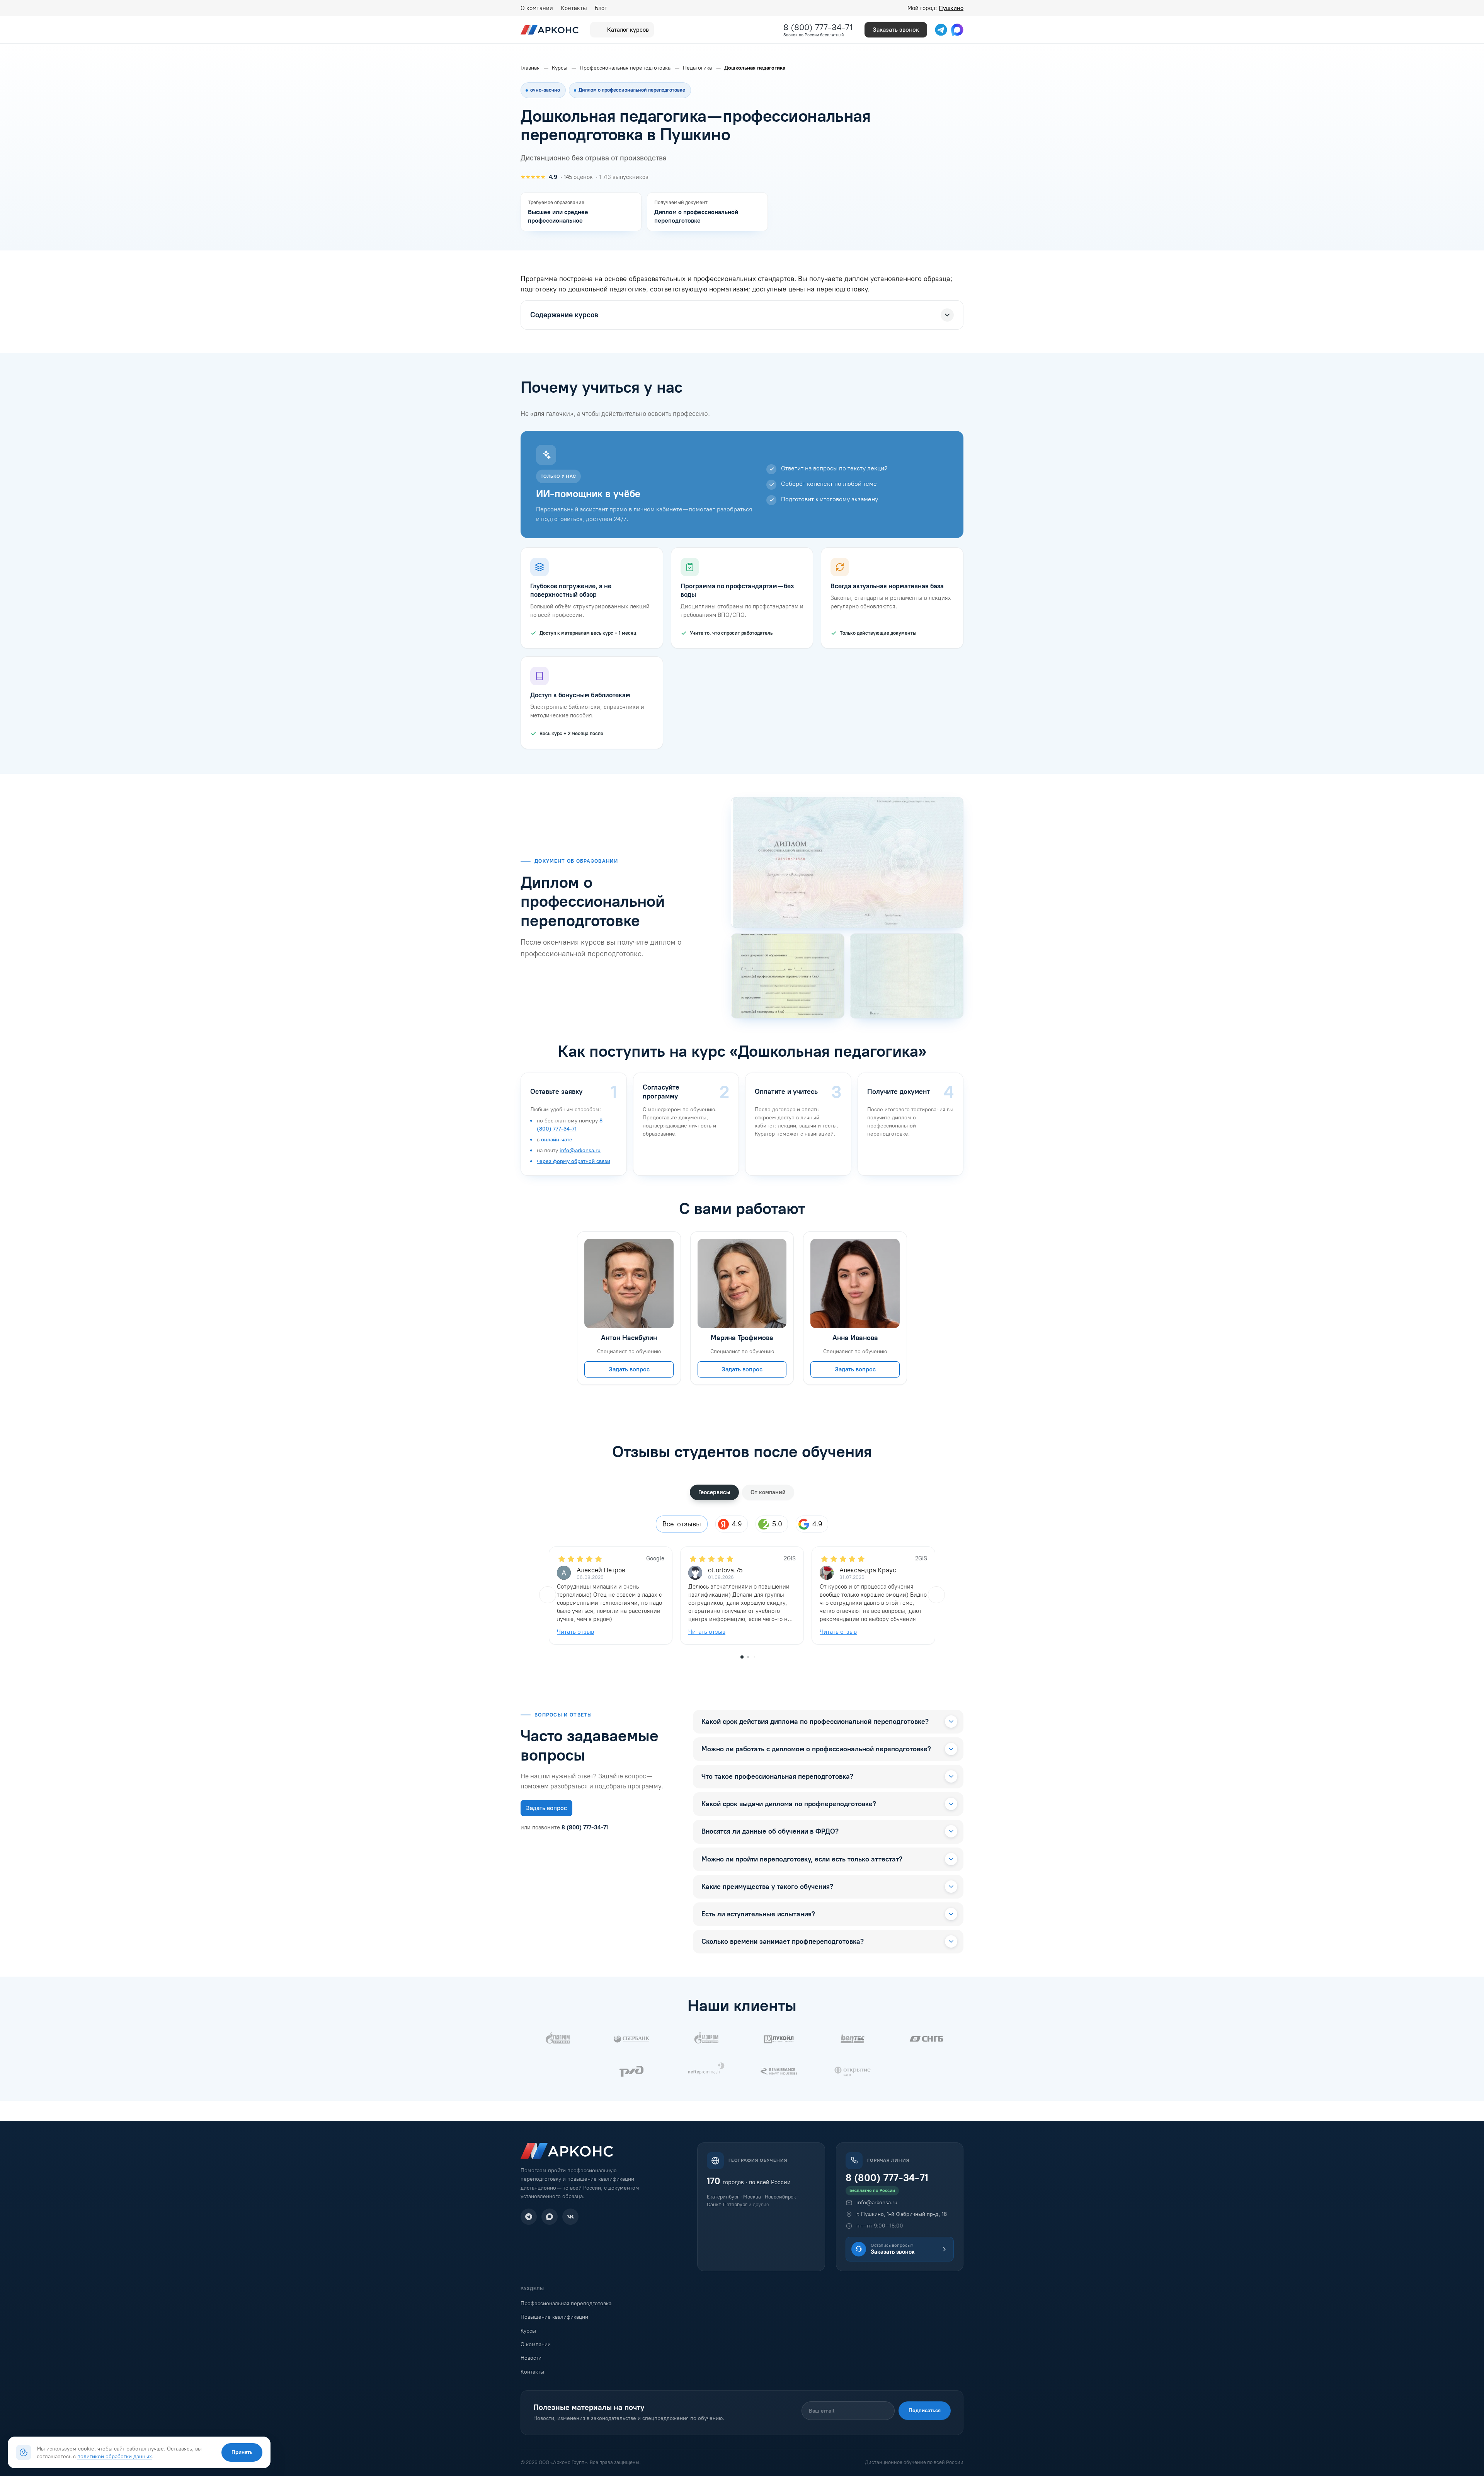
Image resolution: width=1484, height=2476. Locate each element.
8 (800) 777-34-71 (818, 27)
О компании (537, 8)
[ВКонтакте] (570, 2217)
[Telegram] (529, 2217)
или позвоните (564, 1827)
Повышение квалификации (554, 2317)
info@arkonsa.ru (580, 1150)
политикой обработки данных (115, 2456)
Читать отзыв (575, 1632)
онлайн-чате (557, 1140)
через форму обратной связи (574, 1161)
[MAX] (550, 2217)
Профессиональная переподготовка (566, 2303)
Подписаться (925, 2410)
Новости (531, 2358)
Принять (242, 2452)
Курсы (528, 2331)
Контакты (574, 8)
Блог (601, 8)
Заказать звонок (896, 30)
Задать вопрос (629, 1369)
